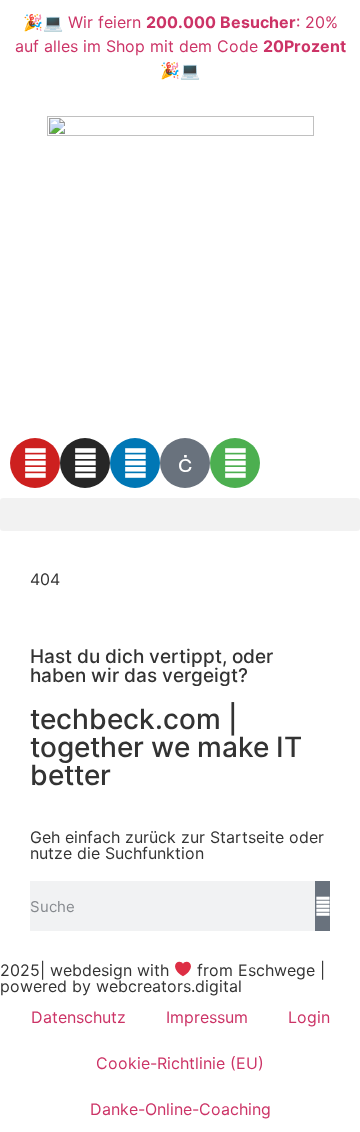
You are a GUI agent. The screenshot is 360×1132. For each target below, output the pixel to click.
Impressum (207, 1017)
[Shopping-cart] (235, 463)
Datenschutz (78, 1017)
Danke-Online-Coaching (180, 1109)
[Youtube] (35, 463)
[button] (180, 514)
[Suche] (322, 906)
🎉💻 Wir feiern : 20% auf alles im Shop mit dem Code (180, 46)
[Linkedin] (135, 463)
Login (309, 1017)
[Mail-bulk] (185, 463)
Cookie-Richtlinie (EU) (180, 1063)
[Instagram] (85, 463)
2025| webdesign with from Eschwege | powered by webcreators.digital (162, 978)
